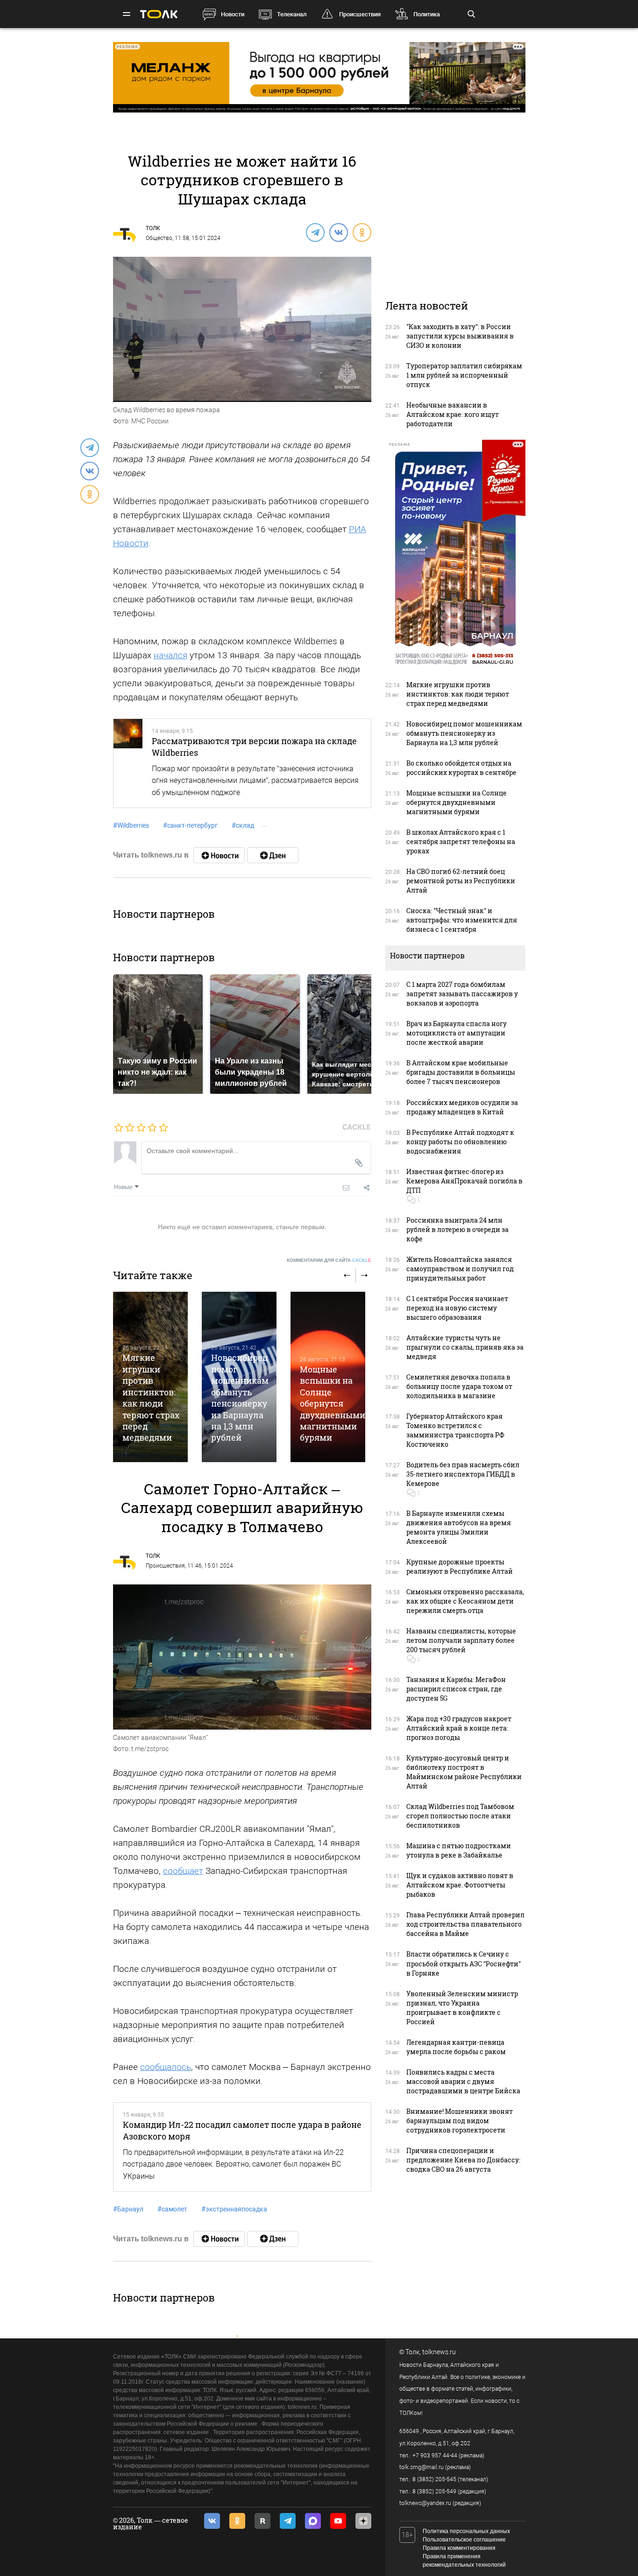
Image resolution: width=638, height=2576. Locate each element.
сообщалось (166, 2067)
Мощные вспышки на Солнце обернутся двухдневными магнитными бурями (333, 1404)
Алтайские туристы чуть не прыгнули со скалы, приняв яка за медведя (465, 1347)
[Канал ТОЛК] (273, 855)
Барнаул (128, 2209)
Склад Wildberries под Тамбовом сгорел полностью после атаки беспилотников (460, 1816)
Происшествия (360, 14)
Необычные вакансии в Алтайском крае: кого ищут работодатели (453, 414)
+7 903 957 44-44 (435, 2456)
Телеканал (292, 14)
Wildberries (131, 825)
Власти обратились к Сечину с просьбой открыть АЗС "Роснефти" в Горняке (464, 1963)
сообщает (183, 1871)
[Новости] (219, 855)
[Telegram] (315, 232)
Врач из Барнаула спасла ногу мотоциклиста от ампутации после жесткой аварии (457, 1033)
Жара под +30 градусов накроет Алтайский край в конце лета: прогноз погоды (459, 1728)
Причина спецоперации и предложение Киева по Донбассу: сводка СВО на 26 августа (463, 2160)
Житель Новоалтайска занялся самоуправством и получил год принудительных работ (460, 1269)
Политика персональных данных (466, 2531)
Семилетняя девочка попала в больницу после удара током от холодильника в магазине (459, 1386)
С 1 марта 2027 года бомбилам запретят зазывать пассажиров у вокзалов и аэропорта (462, 994)
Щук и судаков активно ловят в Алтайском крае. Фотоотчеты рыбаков (460, 1885)
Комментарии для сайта (329, 1260)
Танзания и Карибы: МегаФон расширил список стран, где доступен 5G (456, 1689)
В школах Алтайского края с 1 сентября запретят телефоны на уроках (461, 841)
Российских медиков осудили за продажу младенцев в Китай (462, 1107)
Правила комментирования (459, 2548)
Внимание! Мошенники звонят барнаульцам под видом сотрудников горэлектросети (460, 2121)
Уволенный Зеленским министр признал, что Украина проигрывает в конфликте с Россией (462, 2008)
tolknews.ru (439, 2352)
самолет (172, 2209)
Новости (233, 14)
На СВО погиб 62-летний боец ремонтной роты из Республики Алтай (461, 881)
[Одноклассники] (362, 232)
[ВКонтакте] (338, 232)
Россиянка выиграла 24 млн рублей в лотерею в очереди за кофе (457, 1229)
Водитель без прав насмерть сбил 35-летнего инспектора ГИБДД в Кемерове (463, 1474)
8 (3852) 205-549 (434, 2492)
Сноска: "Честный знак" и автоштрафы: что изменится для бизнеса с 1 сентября (462, 920)
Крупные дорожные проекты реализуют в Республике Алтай (460, 1566)
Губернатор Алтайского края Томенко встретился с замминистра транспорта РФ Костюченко (455, 1430)
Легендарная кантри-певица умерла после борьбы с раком (456, 2047)
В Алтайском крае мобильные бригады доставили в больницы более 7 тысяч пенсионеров (461, 1072)
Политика (427, 14)
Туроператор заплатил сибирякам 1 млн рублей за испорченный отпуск (464, 375)
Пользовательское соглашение (464, 2540)
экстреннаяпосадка (234, 2209)
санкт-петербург (190, 825)
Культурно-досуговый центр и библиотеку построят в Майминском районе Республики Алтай (464, 1772)
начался (170, 655)
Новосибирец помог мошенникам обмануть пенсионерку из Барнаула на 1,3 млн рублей (240, 1397)
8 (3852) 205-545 (434, 2479)
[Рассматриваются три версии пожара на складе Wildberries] (128, 763)
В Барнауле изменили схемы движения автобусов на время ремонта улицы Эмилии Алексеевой (459, 1527)
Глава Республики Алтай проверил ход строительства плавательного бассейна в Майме (465, 1924)
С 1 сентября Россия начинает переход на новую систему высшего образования (457, 1308)
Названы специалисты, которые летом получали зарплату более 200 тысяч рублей (461, 1640)
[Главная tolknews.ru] (159, 14)
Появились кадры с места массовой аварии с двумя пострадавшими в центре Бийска (463, 2081)
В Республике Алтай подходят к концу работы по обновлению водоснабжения (460, 1142)
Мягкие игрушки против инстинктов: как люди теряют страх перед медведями (151, 1397)
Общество (159, 238)
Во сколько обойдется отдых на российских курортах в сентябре (461, 768)
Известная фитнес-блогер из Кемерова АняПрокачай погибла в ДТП (464, 1181)
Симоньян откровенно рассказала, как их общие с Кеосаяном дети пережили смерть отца (465, 1601)
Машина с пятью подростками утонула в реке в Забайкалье (459, 1850)
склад (243, 825)
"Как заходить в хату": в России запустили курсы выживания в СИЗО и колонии (460, 336)
